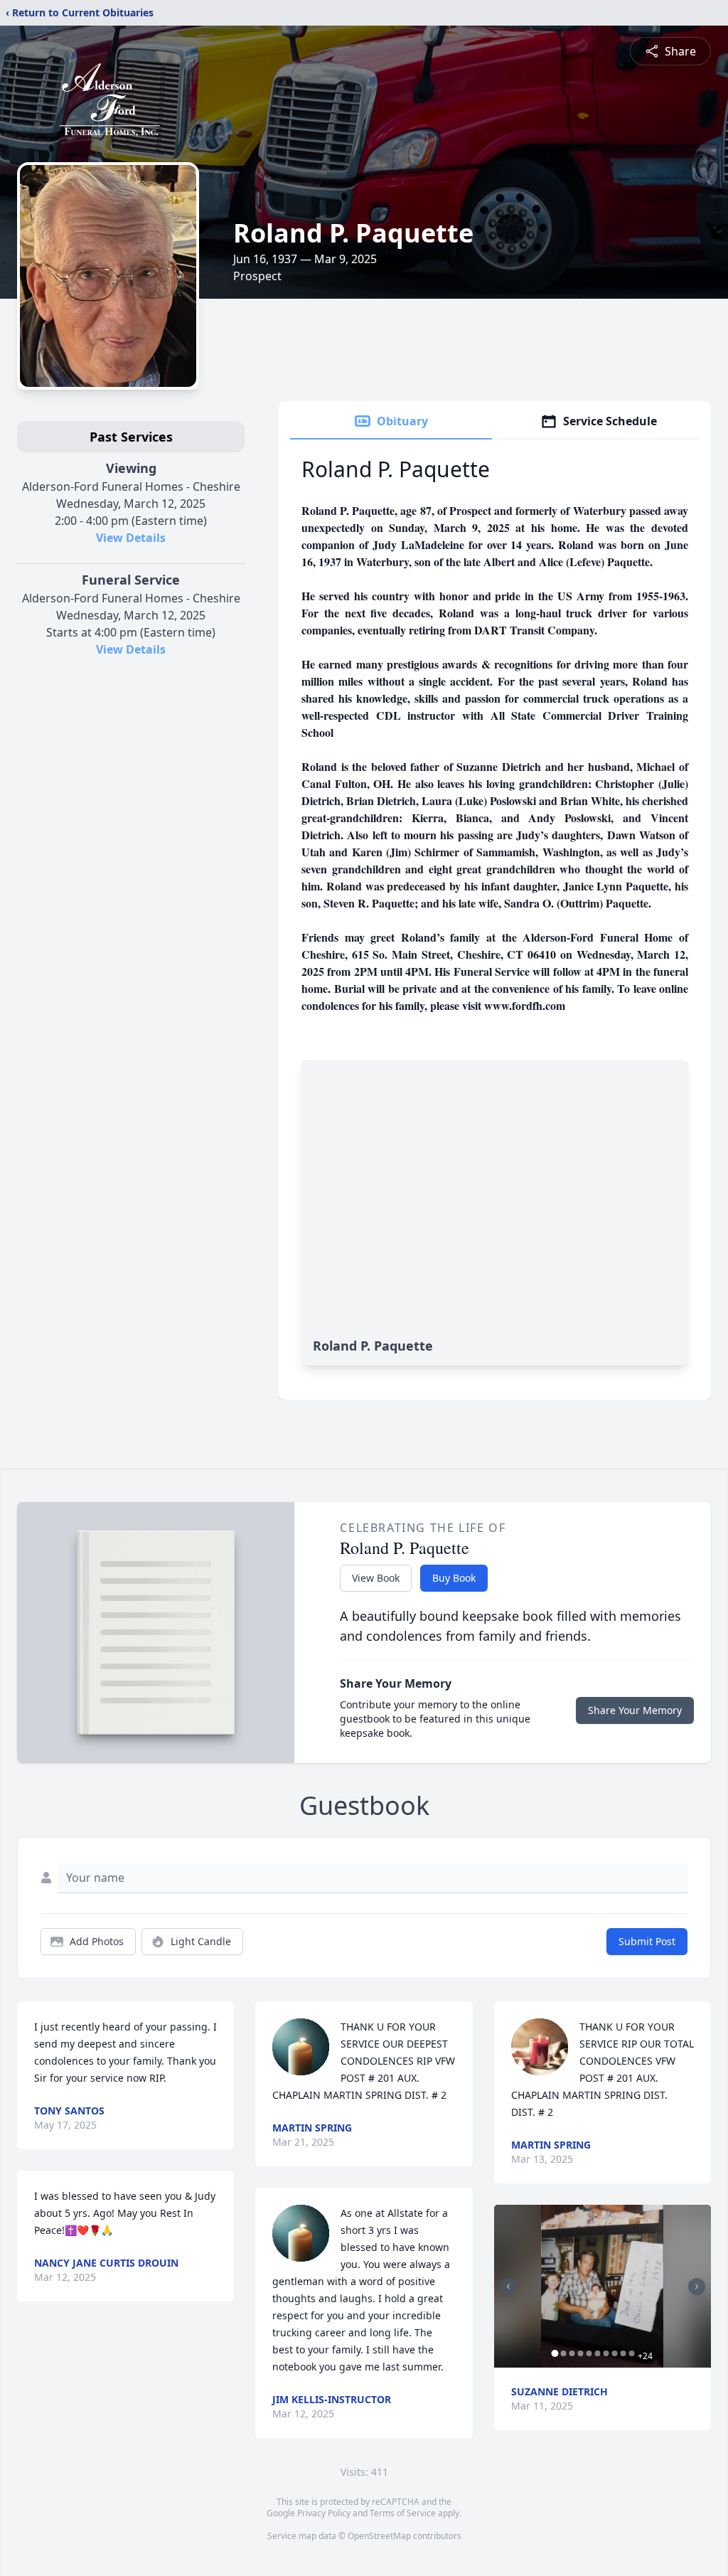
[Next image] (697, 2287)
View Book (376, 1578)
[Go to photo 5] (589, 2353)
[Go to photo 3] (572, 2353)
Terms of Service (403, 2513)
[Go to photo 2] (564, 2353)
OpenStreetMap (379, 2536)
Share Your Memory (635, 1710)
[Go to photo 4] (581, 2353)
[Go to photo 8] (615, 2353)
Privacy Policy (324, 2513)
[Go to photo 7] (606, 2353)
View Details (131, 538)
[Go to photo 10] (632, 2353)
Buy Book (454, 1578)
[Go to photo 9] (623, 2353)
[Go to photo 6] (598, 2353)
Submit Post (647, 1941)
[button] (602, 2286)
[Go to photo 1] (555, 2353)
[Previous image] (508, 2287)
